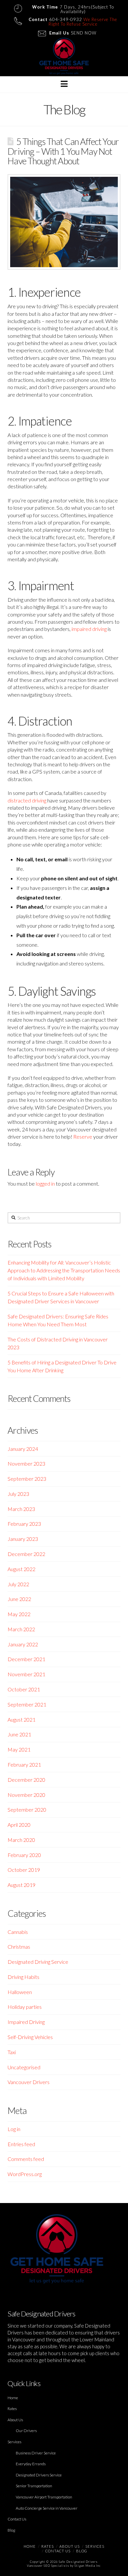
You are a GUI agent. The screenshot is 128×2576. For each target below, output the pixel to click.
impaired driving (89, 629)
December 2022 (26, 1554)
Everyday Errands (31, 2464)
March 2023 (21, 1509)
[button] (64, 84)
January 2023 (23, 1539)
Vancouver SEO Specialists (48, 2566)
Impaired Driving (26, 2022)
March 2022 (21, 1629)
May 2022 (19, 1614)
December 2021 (26, 1659)
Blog (11, 2530)
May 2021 (19, 1749)
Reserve (83, 1137)
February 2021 (24, 1764)
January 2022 (23, 1644)
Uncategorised (24, 2067)
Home (13, 2398)
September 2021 (27, 1704)
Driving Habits (23, 1977)
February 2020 (24, 1855)
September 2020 (27, 1810)
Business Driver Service (36, 2453)
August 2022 (21, 1569)
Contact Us (17, 2519)
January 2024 (23, 1449)
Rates (12, 2409)
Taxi (12, 2052)
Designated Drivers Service (39, 2475)
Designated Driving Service (38, 1962)
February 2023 (24, 1524)
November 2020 (26, 1795)
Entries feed (21, 2144)
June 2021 (19, 1734)
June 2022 (19, 1599)
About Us (15, 2420)
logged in (45, 1184)
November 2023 (26, 1463)
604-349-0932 (66, 19)
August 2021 (21, 1719)
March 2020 (21, 1840)
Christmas (19, 1947)
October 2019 (24, 1870)
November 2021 (26, 1674)
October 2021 (24, 1689)
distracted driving (27, 800)
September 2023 (27, 1479)
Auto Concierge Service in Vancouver (47, 2508)
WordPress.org (25, 2174)
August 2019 (21, 1885)
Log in (14, 2129)
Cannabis (18, 1932)
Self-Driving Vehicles (30, 2037)
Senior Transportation (34, 2486)
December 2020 (26, 1780)
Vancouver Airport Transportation (44, 2497)
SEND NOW (84, 33)
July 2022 (18, 1584)
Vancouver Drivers (29, 2082)
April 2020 (19, 1825)
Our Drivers (26, 2431)
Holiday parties (25, 2007)
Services (14, 2442)
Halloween (20, 1992)
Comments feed (26, 2159)
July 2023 (18, 1494)
